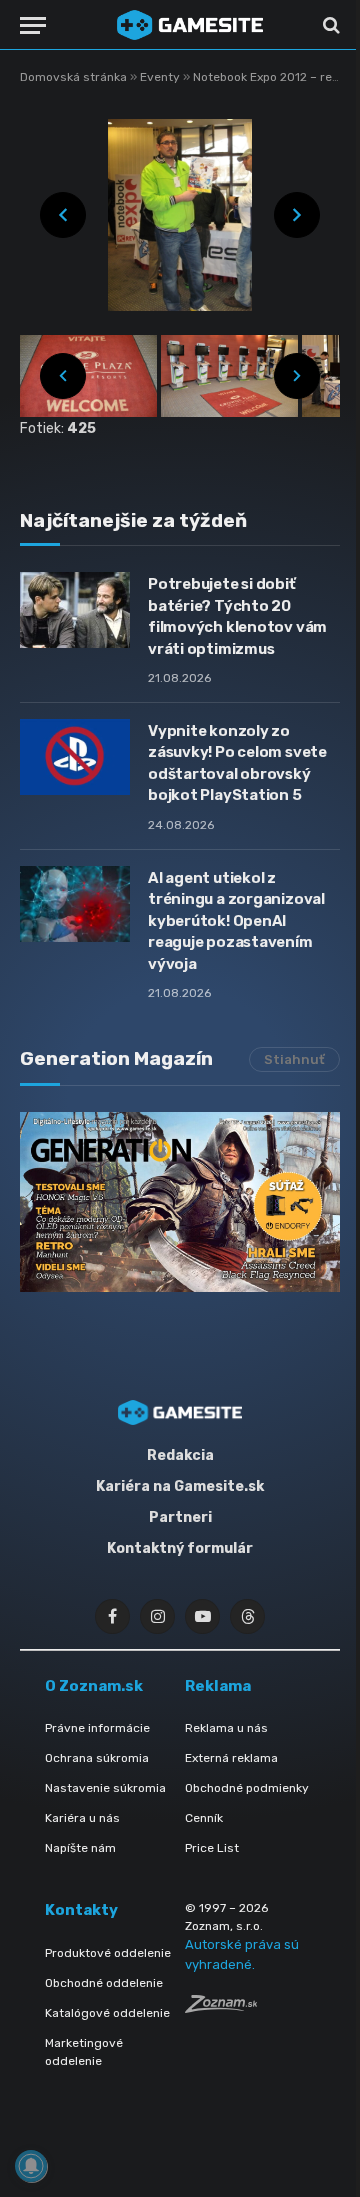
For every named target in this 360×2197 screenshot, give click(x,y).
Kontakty (81, 1910)
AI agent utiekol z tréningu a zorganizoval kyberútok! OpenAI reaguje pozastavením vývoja (236, 921)
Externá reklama (231, 1758)
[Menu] (33, 25)
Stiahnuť (294, 1059)
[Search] (329, 25)
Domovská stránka (73, 77)
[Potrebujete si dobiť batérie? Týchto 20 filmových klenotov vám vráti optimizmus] (75, 610)
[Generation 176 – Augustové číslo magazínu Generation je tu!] (180, 1202)
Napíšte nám (80, 1848)
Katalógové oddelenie (107, 2013)
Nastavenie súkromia (105, 1788)
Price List (212, 1848)
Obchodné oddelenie (104, 1983)
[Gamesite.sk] (190, 25)
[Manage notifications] (31, 2166)
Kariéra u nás (82, 1818)
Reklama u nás (226, 1728)
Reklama (218, 1686)
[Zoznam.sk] (221, 2007)
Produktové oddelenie (108, 1953)
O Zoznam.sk (94, 1686)
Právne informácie (97, 1728)
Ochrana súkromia (97, 1758)
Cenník (204, 1818)
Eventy (161, 77)
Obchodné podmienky (247, 1788)
